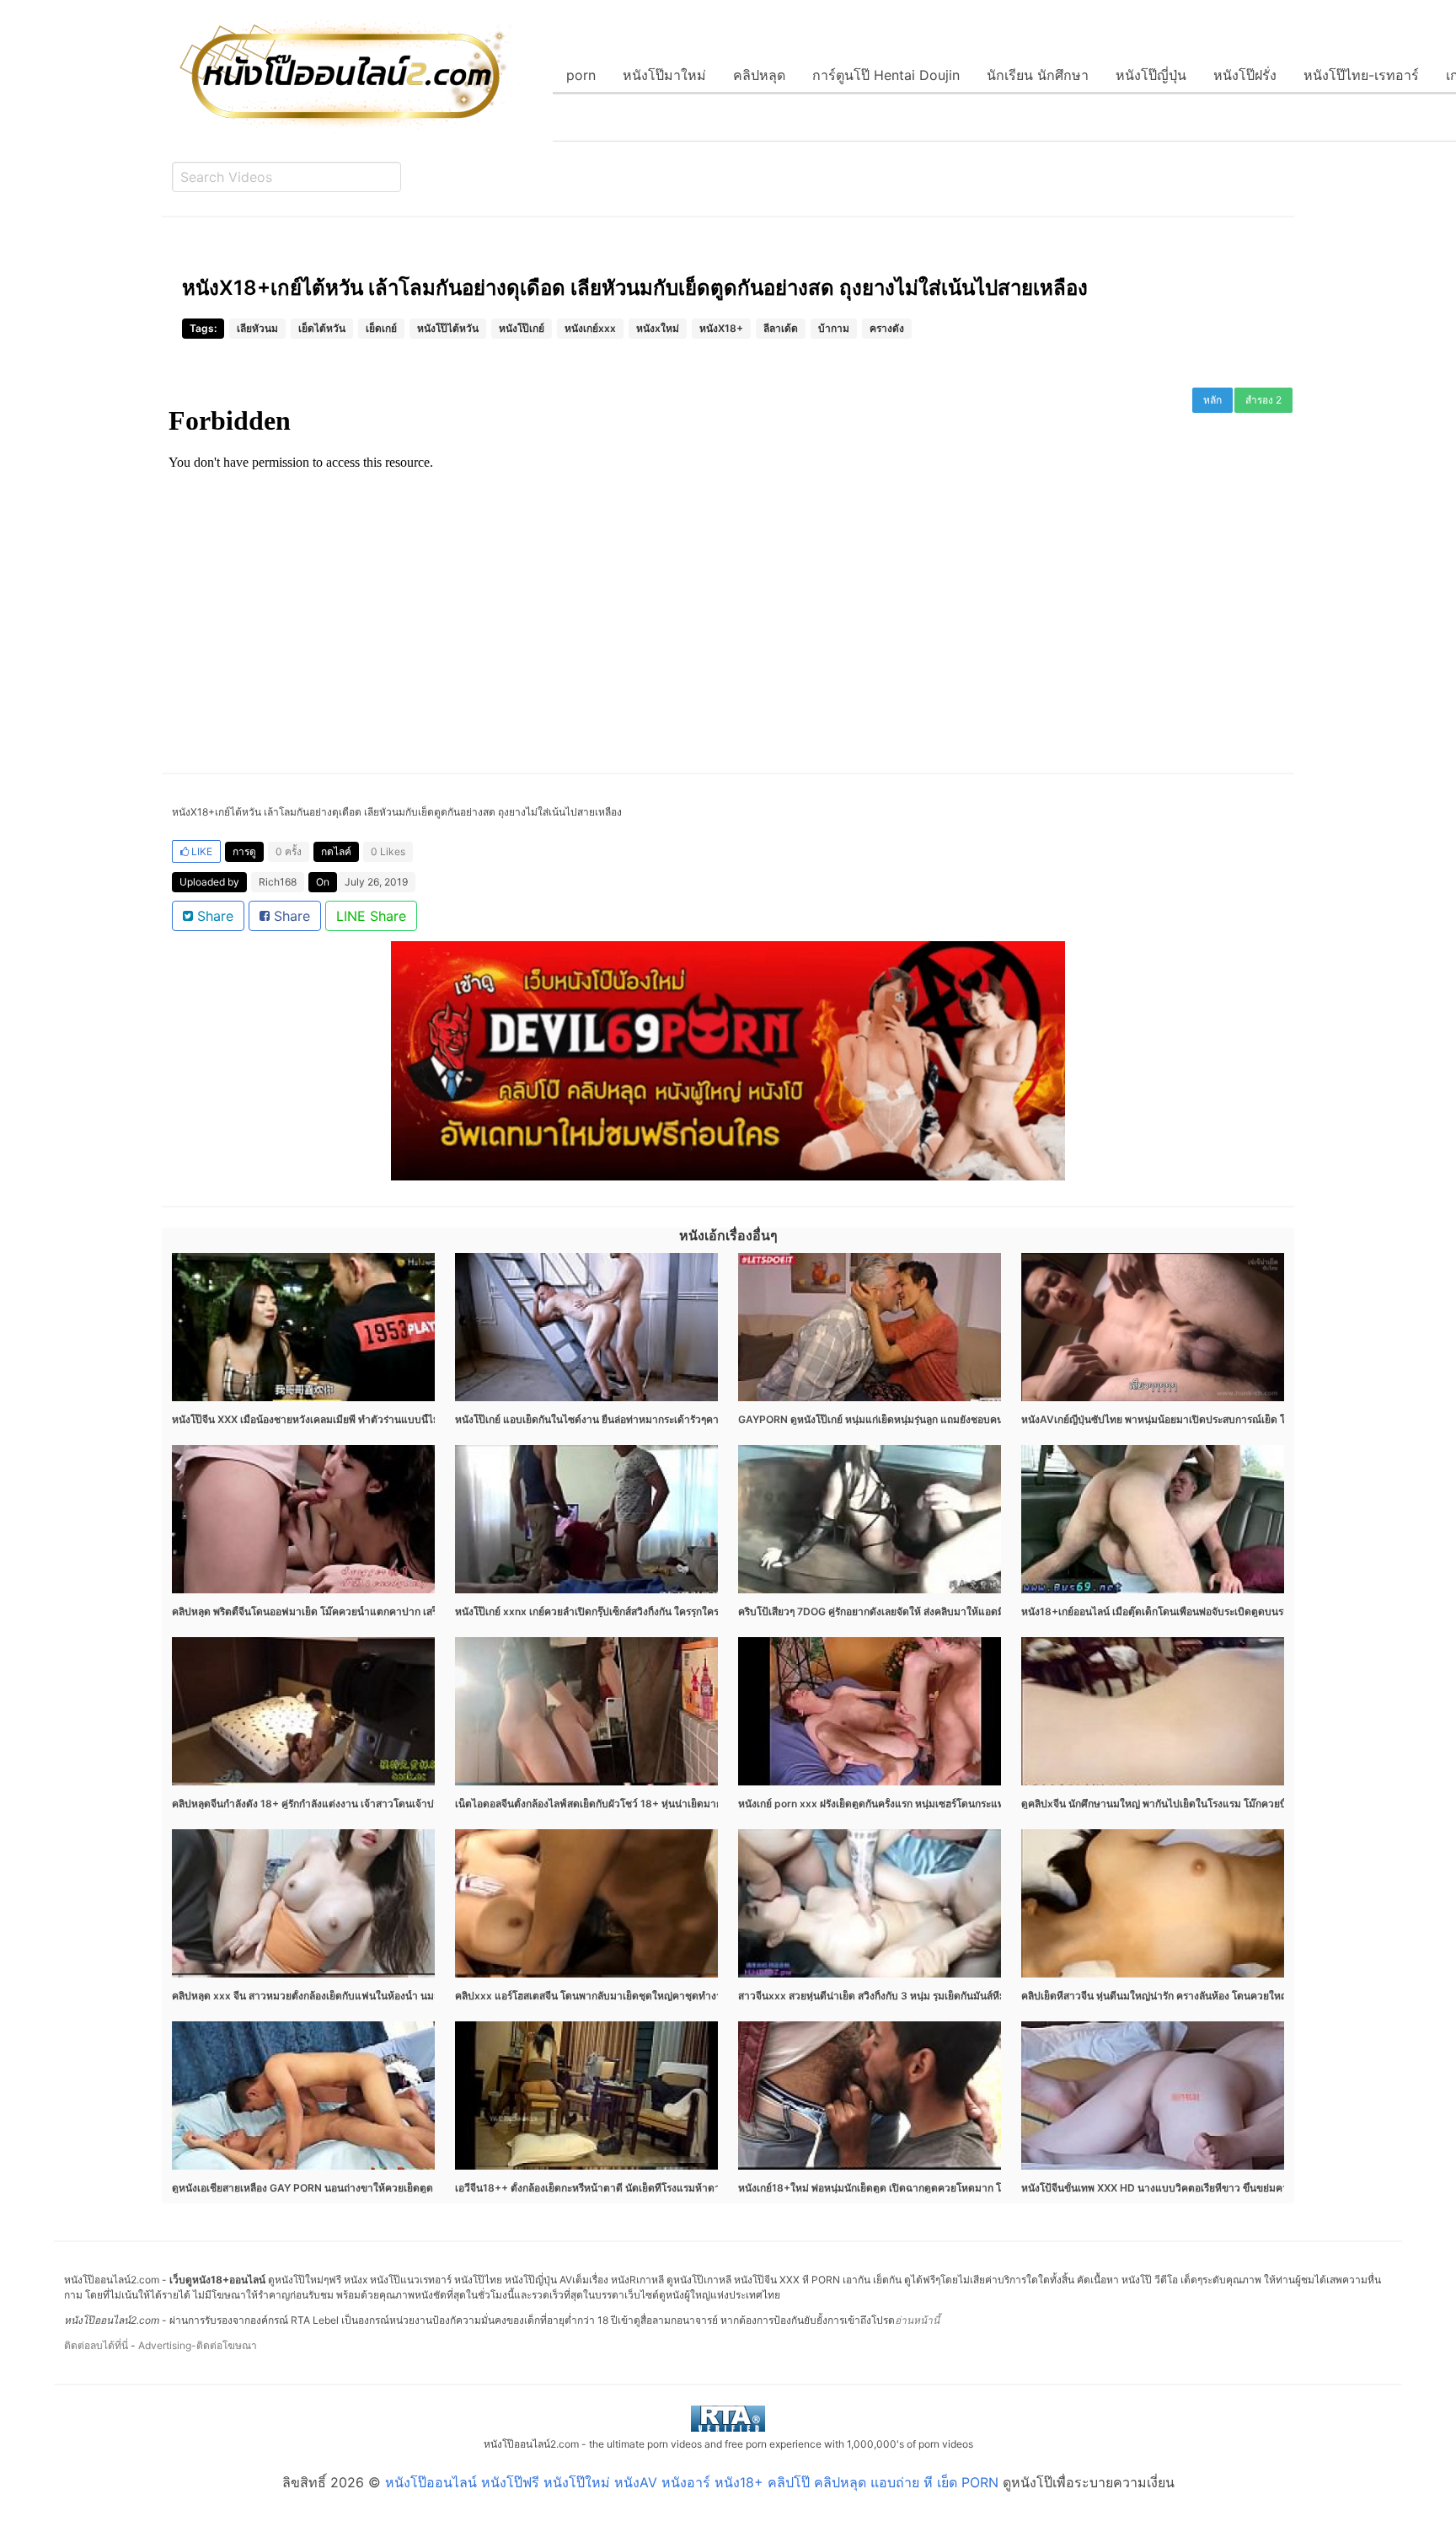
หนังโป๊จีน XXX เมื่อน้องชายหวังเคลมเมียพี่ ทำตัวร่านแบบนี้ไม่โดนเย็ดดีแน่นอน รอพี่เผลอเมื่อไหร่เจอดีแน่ (398, 1419)
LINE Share (371, 916)
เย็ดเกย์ (381, 328)
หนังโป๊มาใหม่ (664, 75)
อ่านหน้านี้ (917, 2320)
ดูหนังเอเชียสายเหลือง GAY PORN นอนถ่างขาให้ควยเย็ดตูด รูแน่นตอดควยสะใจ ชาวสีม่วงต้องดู (381, 2188)
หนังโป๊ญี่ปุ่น (1151, 75)
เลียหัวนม (257, 328)
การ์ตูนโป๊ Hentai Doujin (886, 75)
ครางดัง (887, 328)
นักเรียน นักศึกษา (1038, 75)
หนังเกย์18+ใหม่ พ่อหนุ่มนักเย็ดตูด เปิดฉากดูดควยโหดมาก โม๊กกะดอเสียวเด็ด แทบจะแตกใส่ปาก (948, 2188)
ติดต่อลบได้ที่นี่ (96, 2345)
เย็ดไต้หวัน (322, 328)
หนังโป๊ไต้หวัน (448, 328)
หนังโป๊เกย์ (522, 328)
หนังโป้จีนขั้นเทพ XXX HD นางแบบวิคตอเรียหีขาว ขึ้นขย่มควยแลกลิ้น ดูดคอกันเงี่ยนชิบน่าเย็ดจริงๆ (1236, 2188)
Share (213, 916)
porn (581, 75)
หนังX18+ (721, 328)
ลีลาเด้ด (781, 328)
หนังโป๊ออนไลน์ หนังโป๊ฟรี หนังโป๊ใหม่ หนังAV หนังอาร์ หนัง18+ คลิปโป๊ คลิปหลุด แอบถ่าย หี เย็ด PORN (692, 2482)
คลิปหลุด (759, 75)
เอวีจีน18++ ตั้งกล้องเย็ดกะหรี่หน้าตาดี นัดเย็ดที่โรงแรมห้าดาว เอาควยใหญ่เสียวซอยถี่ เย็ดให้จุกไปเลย (676, 2188)
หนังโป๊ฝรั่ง (1245, 75)
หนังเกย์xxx (590, 328)
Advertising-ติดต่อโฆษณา (198, 2345)
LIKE (201, 851)
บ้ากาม (834, 328)
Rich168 (278, 882)
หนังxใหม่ (658, 328)
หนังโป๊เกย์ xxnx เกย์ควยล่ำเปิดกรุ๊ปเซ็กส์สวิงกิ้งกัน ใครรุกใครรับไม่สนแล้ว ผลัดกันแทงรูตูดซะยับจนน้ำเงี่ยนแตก (695, 1611)
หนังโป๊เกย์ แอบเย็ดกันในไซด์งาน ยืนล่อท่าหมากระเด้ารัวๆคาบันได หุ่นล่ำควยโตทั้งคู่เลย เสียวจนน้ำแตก (680, 1419)
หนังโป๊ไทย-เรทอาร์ (1361, 75)
